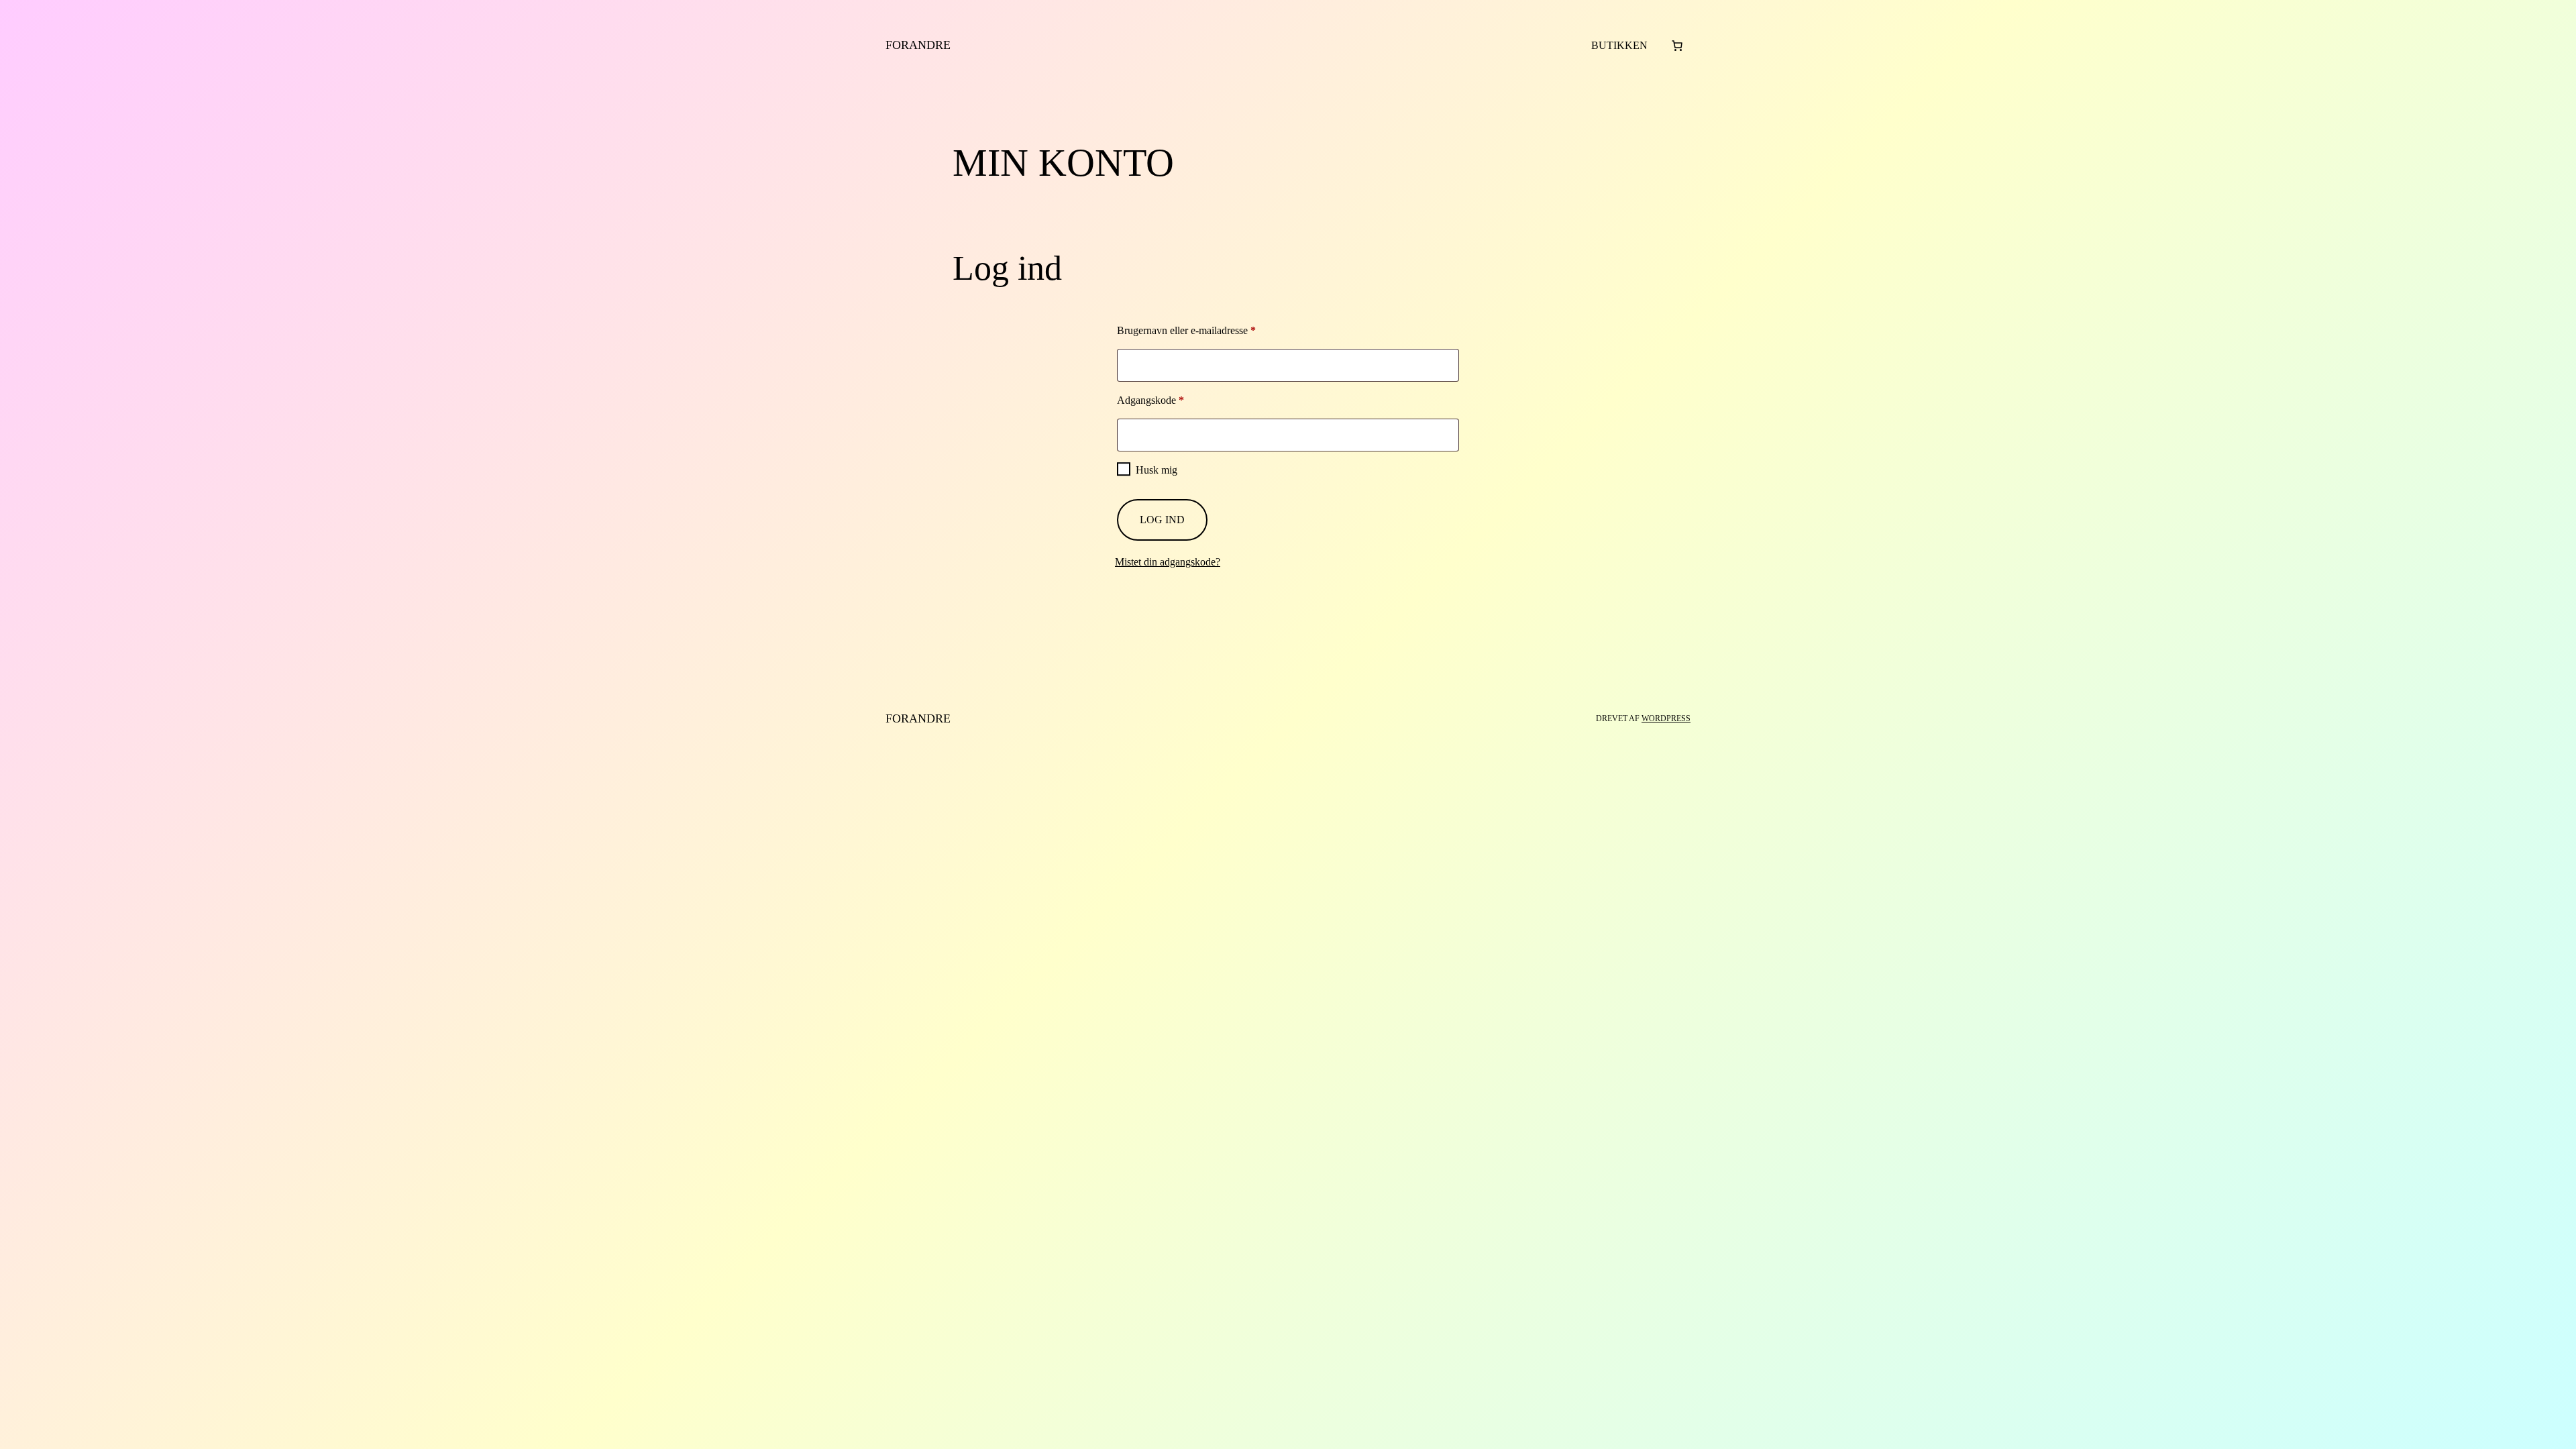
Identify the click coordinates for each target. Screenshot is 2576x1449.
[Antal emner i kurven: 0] (1677, 46)
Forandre (918, 45)
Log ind (1162, 520)
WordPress (1666, 718)
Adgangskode (1170, 400)
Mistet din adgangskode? (1168, 562)
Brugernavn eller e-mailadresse (1206, 330)
